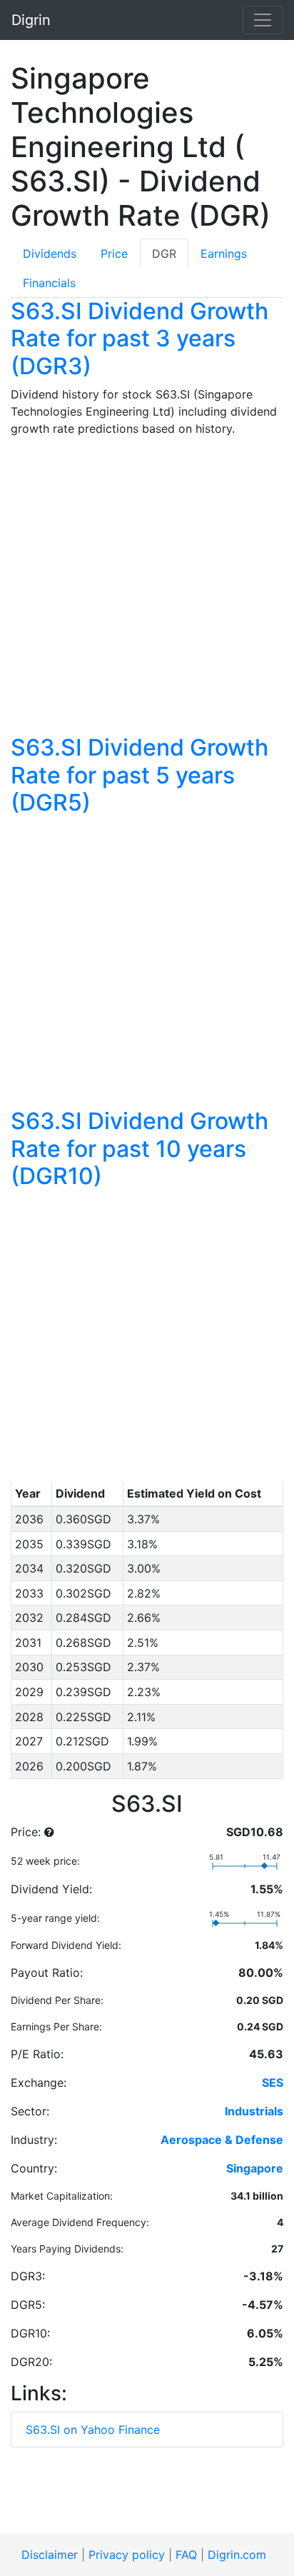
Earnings (224, 254)
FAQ (186, 2555)
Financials (49, 283)
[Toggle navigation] (263, 20)
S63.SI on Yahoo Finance (93, 2430)
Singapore (255, 2168)
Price (114, 254)
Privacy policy (127, 2555)
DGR (164, 254)
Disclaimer (50, 2555)
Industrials (254, 2111)
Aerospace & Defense (222, 2140)
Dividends (50, 254)
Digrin (31, 20)
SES (273, 2083)
